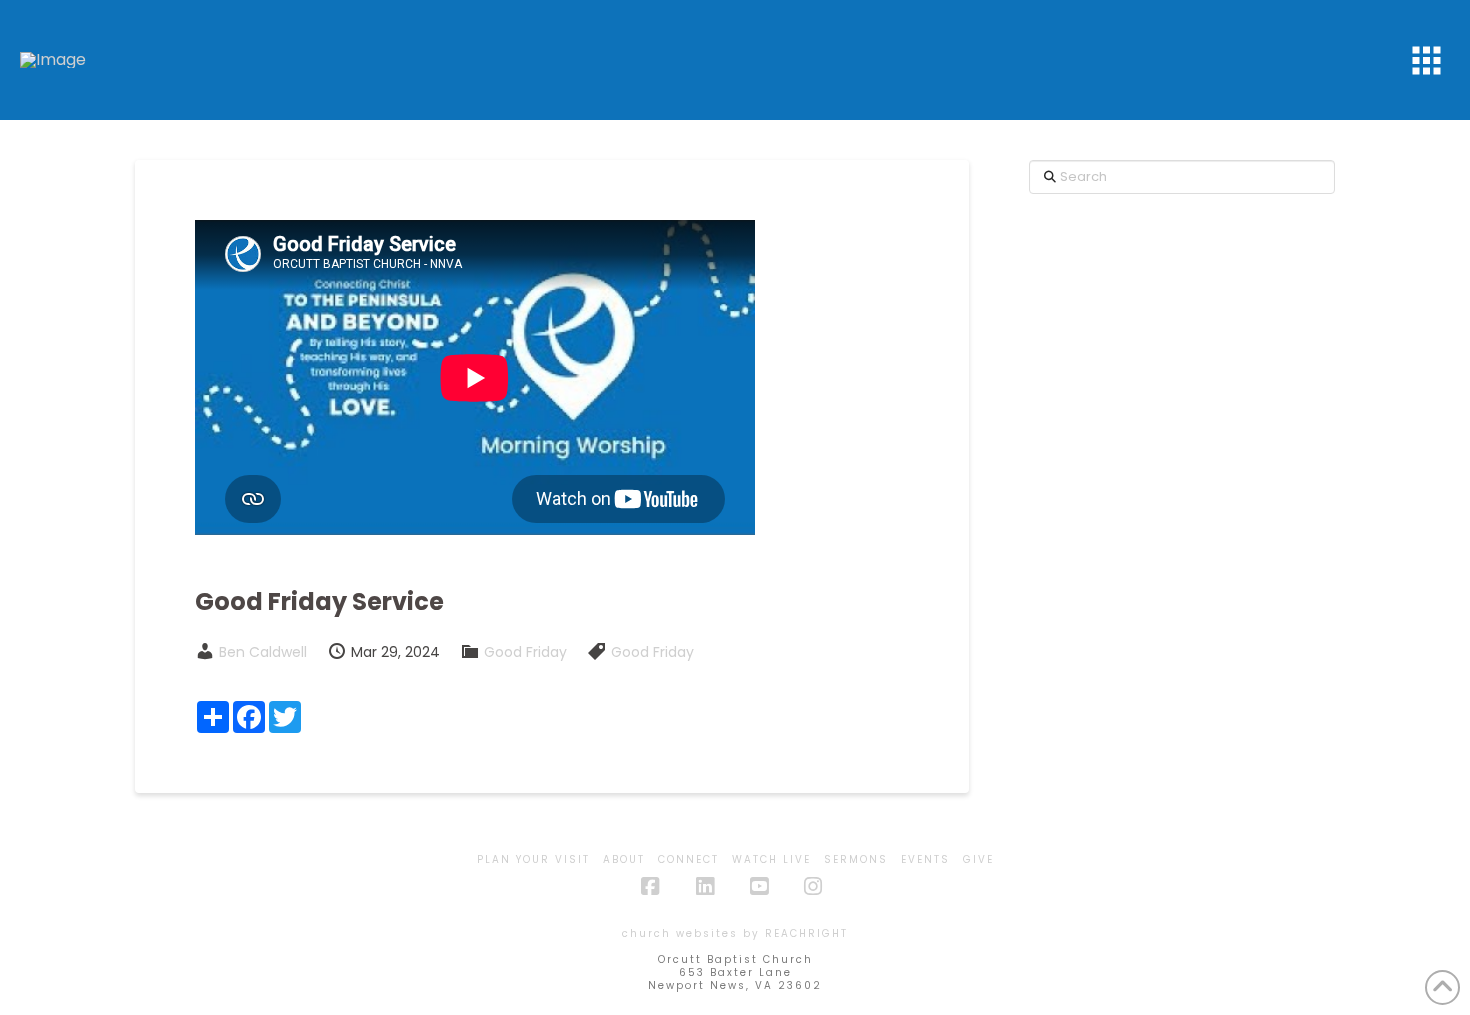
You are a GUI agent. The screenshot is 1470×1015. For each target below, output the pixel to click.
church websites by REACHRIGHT (735, 933)
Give (978, 859)
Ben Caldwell (263, 652)
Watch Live (771, 859)
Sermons (856, 859)
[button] (1426, 60)
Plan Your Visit (533, 859)
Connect (688, 859)
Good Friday (525, 652)
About (624, 859)
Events (925, 859)
